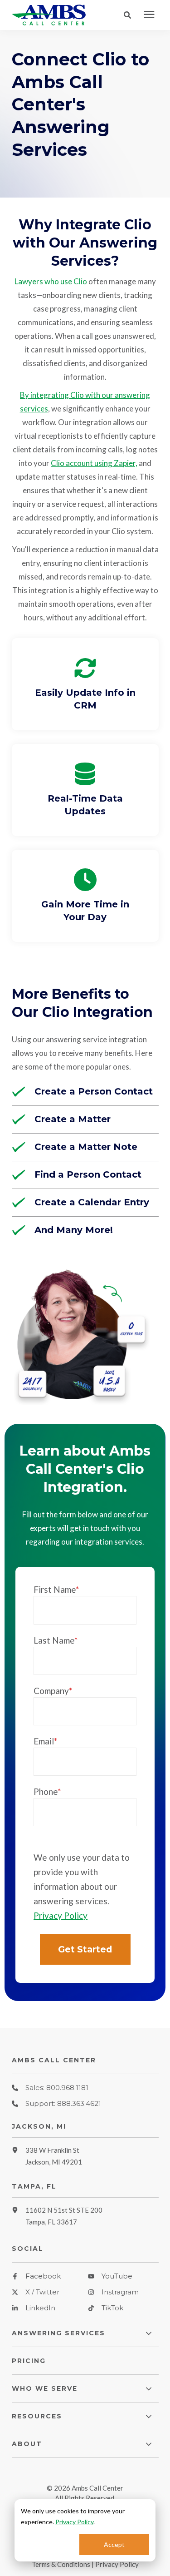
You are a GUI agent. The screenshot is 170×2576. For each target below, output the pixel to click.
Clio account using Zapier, (94, 463)
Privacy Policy (74, 2522)
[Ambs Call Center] (53, 15)
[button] (130, 15)
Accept (114, 2544)
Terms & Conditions (61, 2564)
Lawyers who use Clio (51, 281)
